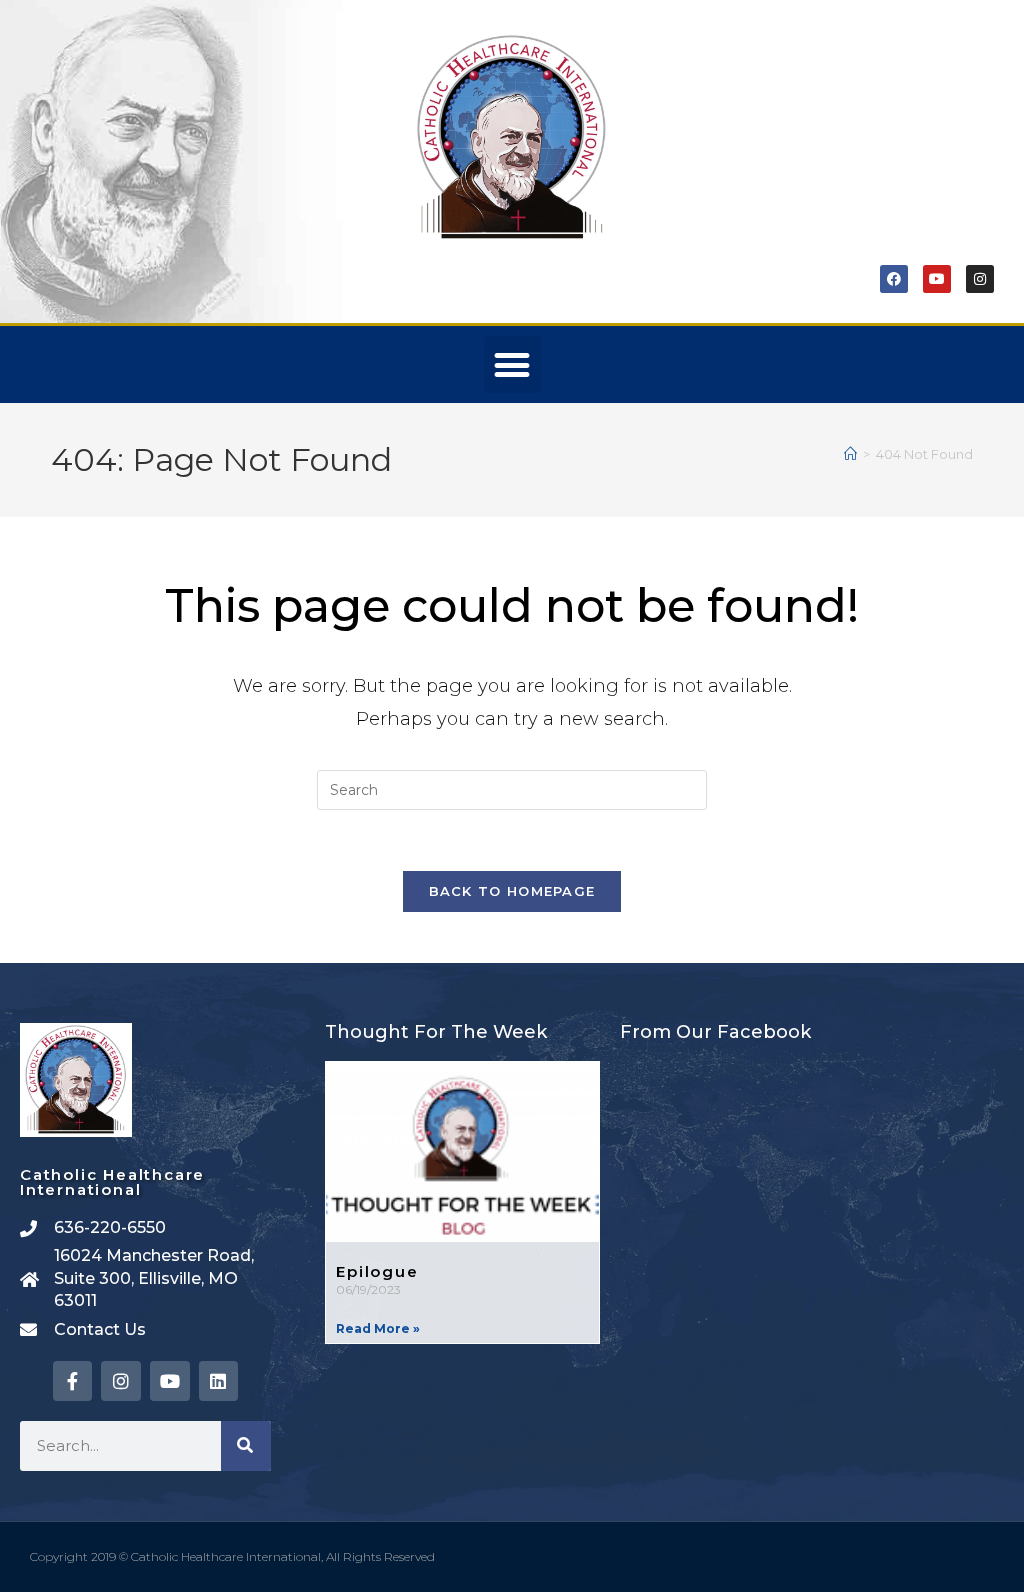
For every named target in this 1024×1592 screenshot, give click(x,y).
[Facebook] (894, 279)
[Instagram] (980, 279)
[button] (512, 364)
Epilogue (377, 1271)
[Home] (850, 454)
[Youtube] (937, 279)
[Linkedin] (219, 1381)
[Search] (246, 1446)
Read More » (378, 1328)
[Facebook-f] (73, 1381)
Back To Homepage (512, 891)
